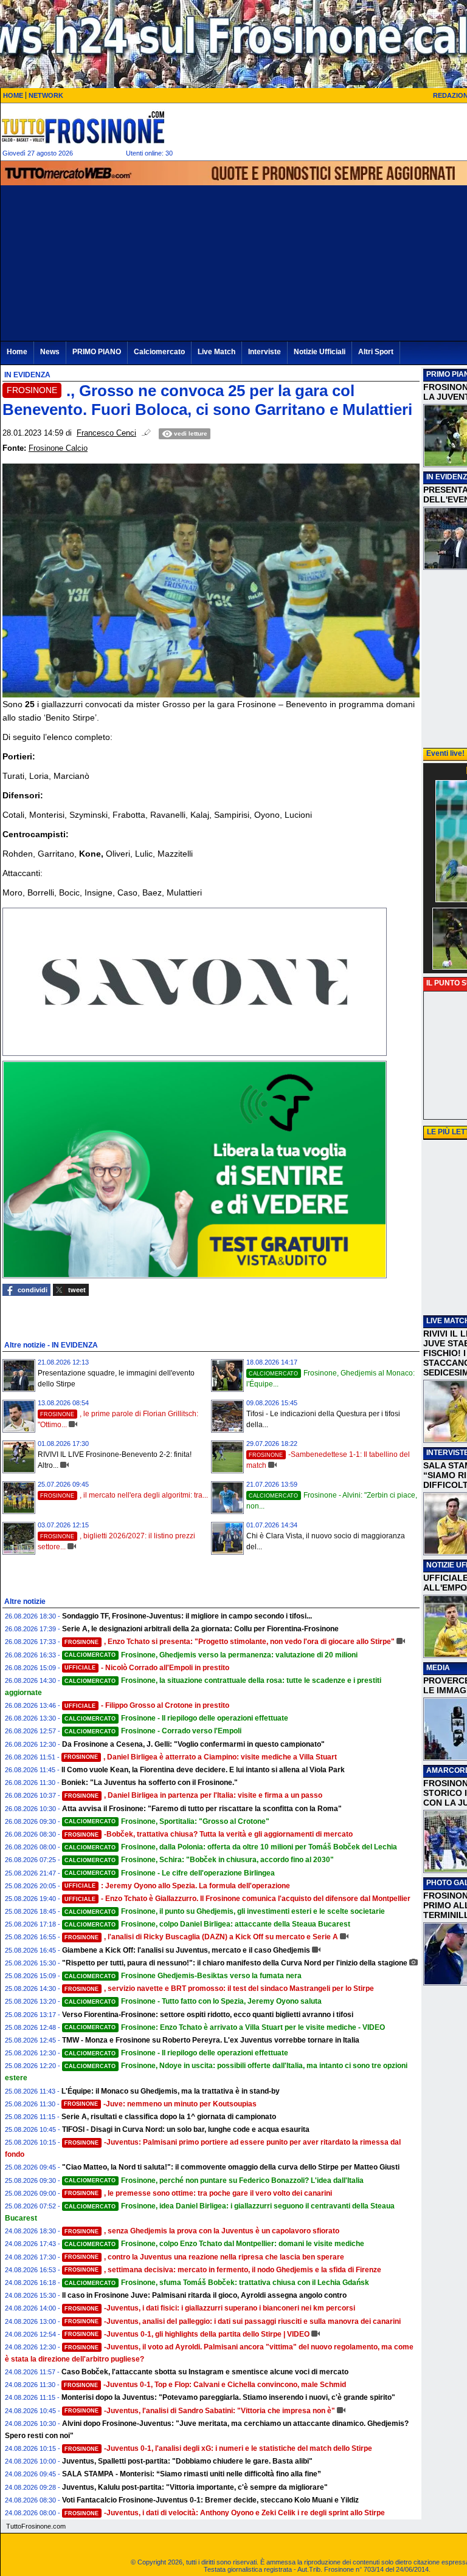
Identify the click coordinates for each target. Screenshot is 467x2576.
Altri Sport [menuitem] (376, 352)
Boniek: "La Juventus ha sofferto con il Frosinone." (150, 1783)
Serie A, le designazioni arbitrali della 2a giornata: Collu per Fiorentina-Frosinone (200, 1629)
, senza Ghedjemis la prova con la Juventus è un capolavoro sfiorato (202, 2231)
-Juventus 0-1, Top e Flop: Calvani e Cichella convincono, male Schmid (205, 2385)
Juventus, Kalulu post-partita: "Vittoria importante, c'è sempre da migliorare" (195, 2487)
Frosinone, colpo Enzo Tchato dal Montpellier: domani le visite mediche (214, 2244)
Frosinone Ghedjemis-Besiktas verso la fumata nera (183, 1976)
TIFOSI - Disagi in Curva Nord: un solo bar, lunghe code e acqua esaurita (186, 2129)
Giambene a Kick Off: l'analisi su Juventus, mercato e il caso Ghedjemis (186, 1950)
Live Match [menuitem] (216, 352)
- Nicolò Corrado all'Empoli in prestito (147, 1668)
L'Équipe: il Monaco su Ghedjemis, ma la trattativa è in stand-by (171, 2091)
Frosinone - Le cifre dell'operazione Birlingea (170, 1873)
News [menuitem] (50, 352)
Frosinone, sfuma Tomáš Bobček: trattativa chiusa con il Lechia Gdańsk (217, 2283)
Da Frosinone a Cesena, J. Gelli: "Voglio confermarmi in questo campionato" (193, 1744)
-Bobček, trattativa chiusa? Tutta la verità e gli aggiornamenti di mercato (209, 1834)
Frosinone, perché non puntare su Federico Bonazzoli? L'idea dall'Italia (214, 2180)
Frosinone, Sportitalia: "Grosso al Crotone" (167, 1821)
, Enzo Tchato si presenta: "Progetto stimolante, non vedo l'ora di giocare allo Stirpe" (230, 1642)
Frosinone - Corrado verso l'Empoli (153, 1731)
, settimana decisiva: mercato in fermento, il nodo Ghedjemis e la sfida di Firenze (223, 2270)
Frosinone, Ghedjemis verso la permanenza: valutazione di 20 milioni (211, 1655)
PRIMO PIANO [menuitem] (97, 352)
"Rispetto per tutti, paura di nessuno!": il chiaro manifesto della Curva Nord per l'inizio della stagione (235, 1963)
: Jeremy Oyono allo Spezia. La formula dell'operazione (177, 1886)
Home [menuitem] (17, 352)
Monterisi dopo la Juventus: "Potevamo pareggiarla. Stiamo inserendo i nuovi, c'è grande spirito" (228, 2397)
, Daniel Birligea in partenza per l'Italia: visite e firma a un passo (193, 1795)
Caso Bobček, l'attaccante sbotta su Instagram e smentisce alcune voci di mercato (205, 2372)
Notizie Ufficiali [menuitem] (320, 352)
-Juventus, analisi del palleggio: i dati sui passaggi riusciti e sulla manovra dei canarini (233, 2321)
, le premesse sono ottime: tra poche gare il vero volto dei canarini (198, 2193)
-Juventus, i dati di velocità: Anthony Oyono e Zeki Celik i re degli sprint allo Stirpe (225, 2513)
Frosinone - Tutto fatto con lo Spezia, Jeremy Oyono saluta (193, 2001)
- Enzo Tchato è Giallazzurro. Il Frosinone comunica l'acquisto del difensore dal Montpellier (237, 1899)
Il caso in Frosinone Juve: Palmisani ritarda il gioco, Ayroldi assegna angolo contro (204, 2295)
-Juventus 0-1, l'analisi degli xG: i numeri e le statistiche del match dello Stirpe (218, 2448)
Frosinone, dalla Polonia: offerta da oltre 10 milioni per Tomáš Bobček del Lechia (231, 1847)
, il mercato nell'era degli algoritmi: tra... (124, 1495)
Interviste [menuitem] (265, 352)
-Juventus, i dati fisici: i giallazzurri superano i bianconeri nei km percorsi (210, 2308)
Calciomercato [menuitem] (159, 352)
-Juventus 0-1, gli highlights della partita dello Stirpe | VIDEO (187, 2334)
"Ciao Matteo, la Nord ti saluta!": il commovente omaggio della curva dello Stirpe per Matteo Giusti (231, 2167)
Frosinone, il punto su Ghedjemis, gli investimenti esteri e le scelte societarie (225, 1911)
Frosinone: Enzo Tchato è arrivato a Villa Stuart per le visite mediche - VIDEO (225, 2027)
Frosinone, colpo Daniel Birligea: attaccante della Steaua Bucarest (207, 1924)
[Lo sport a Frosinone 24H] (83, 127)
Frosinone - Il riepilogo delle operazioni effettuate (176, 1718)
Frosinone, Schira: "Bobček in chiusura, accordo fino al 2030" (199, 1860)
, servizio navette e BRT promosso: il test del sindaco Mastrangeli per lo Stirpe (219, 1989)
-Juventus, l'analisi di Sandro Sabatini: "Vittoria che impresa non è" (200, 2411)
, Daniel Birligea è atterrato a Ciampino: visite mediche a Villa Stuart (200, 1757)
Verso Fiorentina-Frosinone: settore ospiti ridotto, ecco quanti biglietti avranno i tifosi (208, 2015)
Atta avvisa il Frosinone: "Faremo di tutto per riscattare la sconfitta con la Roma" (202, 1809)
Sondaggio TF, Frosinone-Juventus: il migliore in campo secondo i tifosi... (187, 1616)
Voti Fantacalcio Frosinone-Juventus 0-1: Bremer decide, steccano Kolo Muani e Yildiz (210, 2500)
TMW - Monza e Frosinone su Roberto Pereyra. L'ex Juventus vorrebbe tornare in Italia (211, 2040)
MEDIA (438, 1668)
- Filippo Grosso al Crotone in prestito (147, 1705)
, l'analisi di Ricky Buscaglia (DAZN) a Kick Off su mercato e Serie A (201, 1937)
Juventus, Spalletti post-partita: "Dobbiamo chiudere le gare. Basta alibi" (187, 2461)
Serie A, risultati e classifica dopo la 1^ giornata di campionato (169, 2117)
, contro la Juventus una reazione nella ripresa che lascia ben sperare (204, 2257)
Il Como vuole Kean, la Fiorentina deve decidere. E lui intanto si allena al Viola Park (203, 1770)
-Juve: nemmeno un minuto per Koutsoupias (160, 2104)
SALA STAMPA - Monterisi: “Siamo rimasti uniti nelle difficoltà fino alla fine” (192, 2474)
